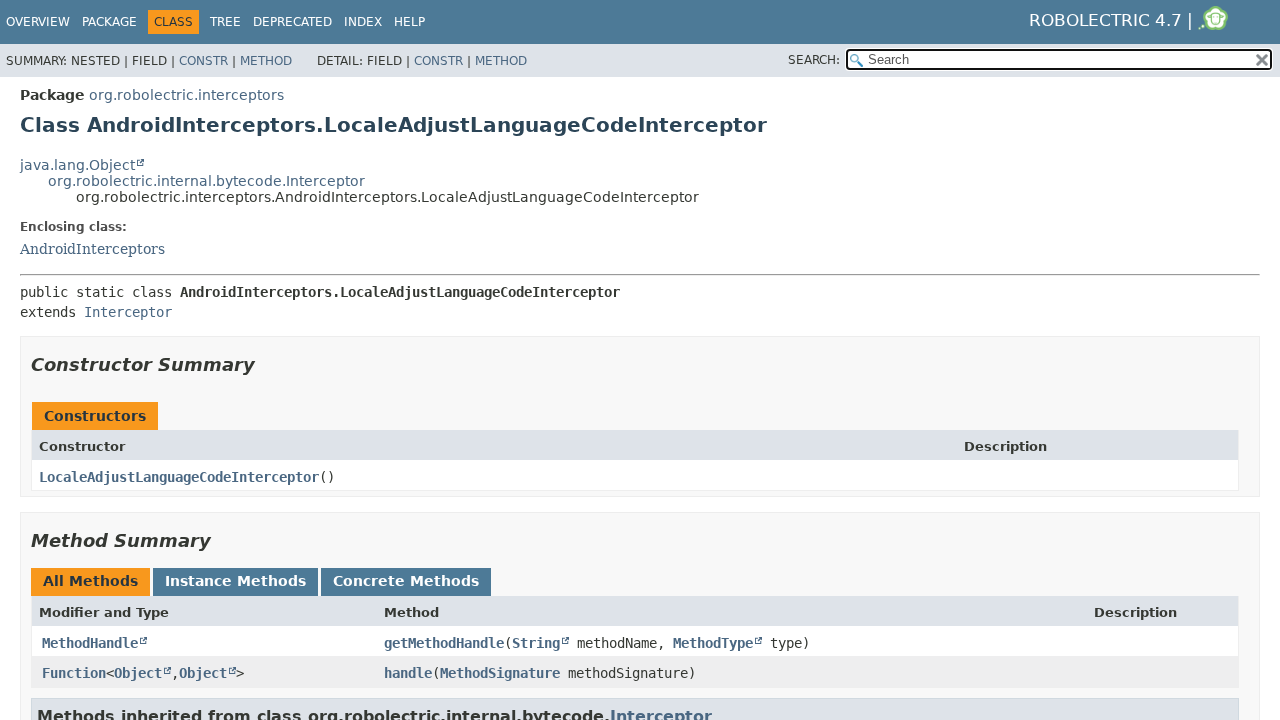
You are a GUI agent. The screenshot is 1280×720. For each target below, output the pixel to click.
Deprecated (292, 22)
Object (138, 673)
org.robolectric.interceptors (186, 95)
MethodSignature (500, 673)
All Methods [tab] (90, 581)
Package (109, 22)
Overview (38, 22)
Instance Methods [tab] (235, 581)
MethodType (713, 643)
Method (266, 61)
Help (409, 22)
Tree (225, 22)
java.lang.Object (77, 165)
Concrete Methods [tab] (406, 581)
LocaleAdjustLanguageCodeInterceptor (179, 477)
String (536, 643)
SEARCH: (814, 60)
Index (363, 22)
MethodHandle (90, 643)
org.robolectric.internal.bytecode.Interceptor (206, 181)
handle (408, 673)
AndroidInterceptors (92, 249)
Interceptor (128, 312)
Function (74, 673)
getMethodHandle (444, 643)
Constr (203, 61)
